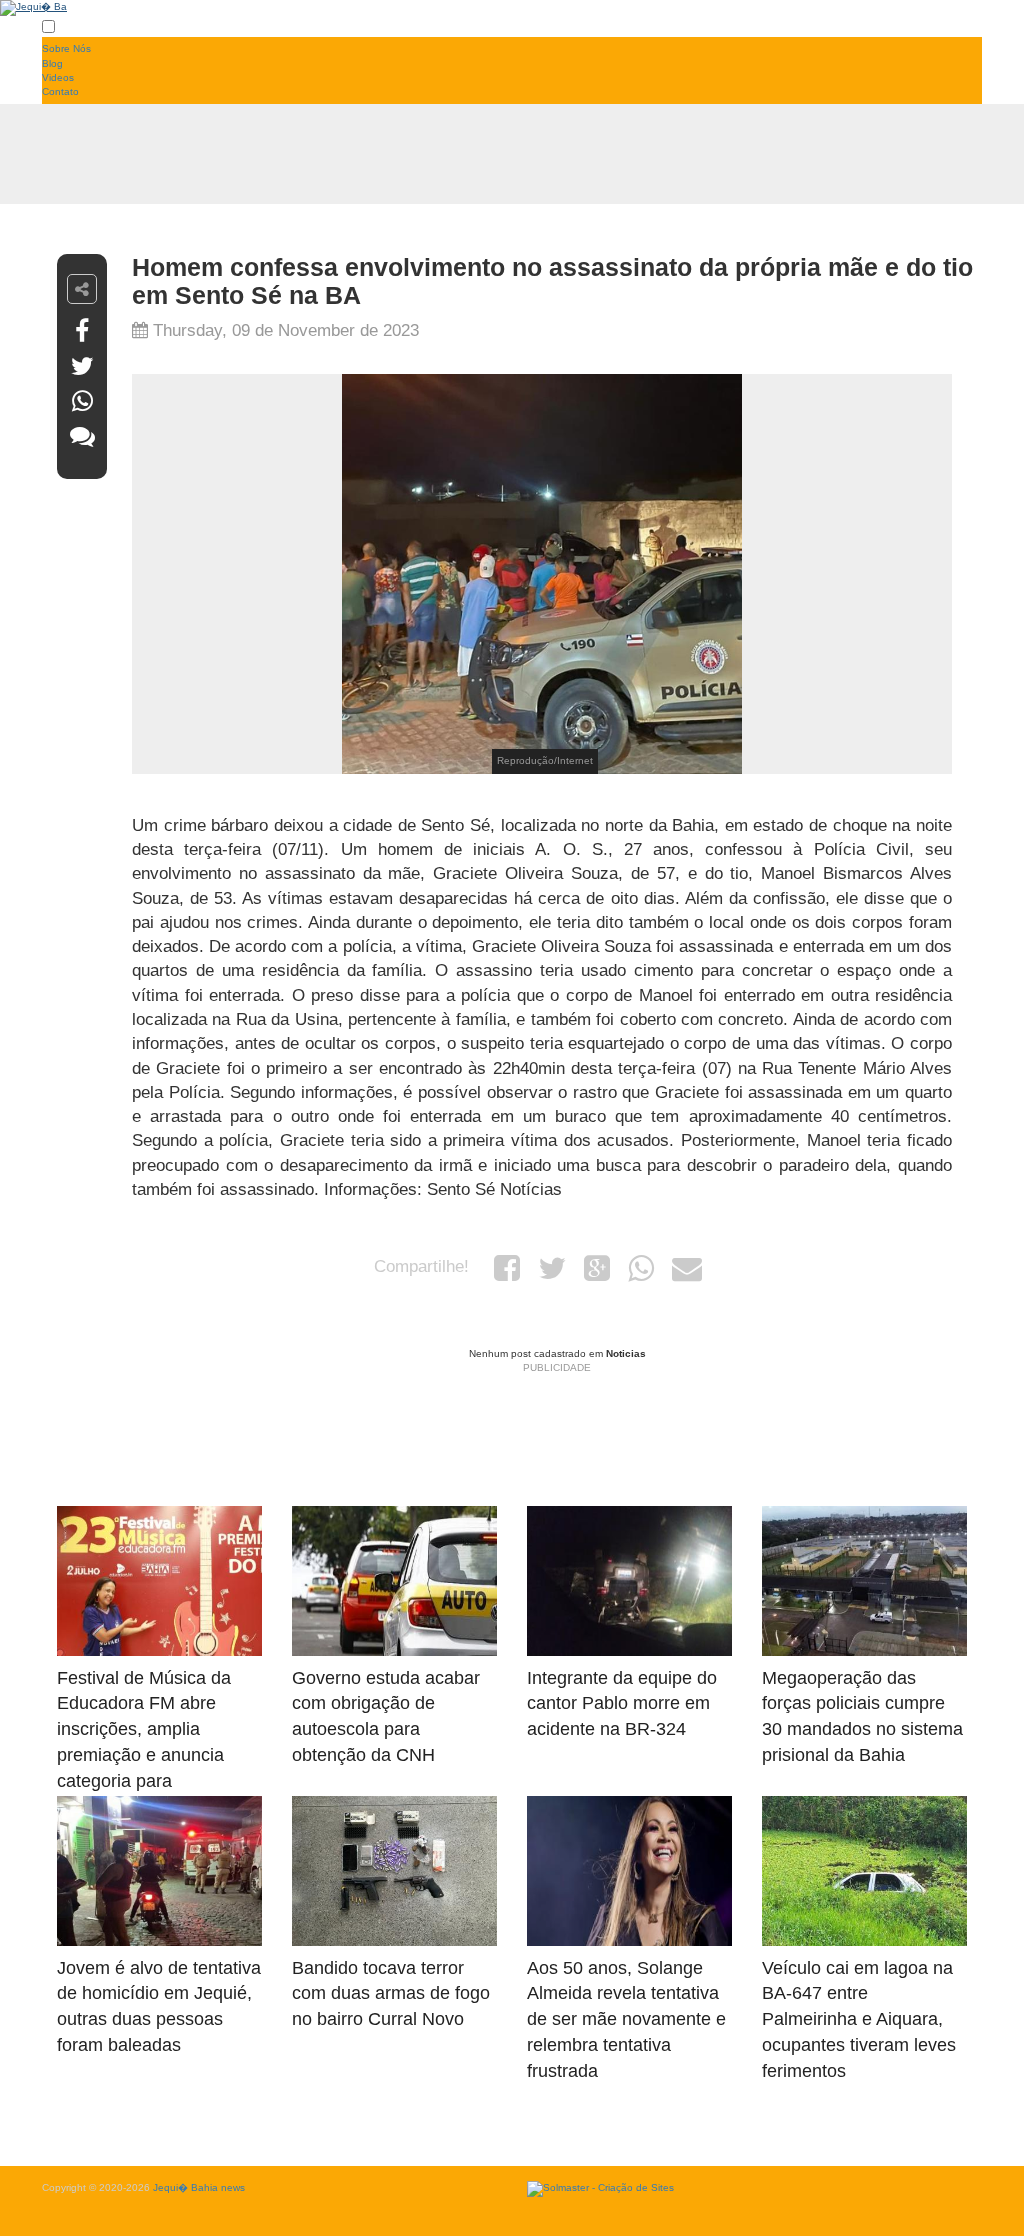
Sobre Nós (66, 48)
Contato (60, 91)
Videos (58, 77)
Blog (52, 63)
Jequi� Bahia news (199, 2187)
